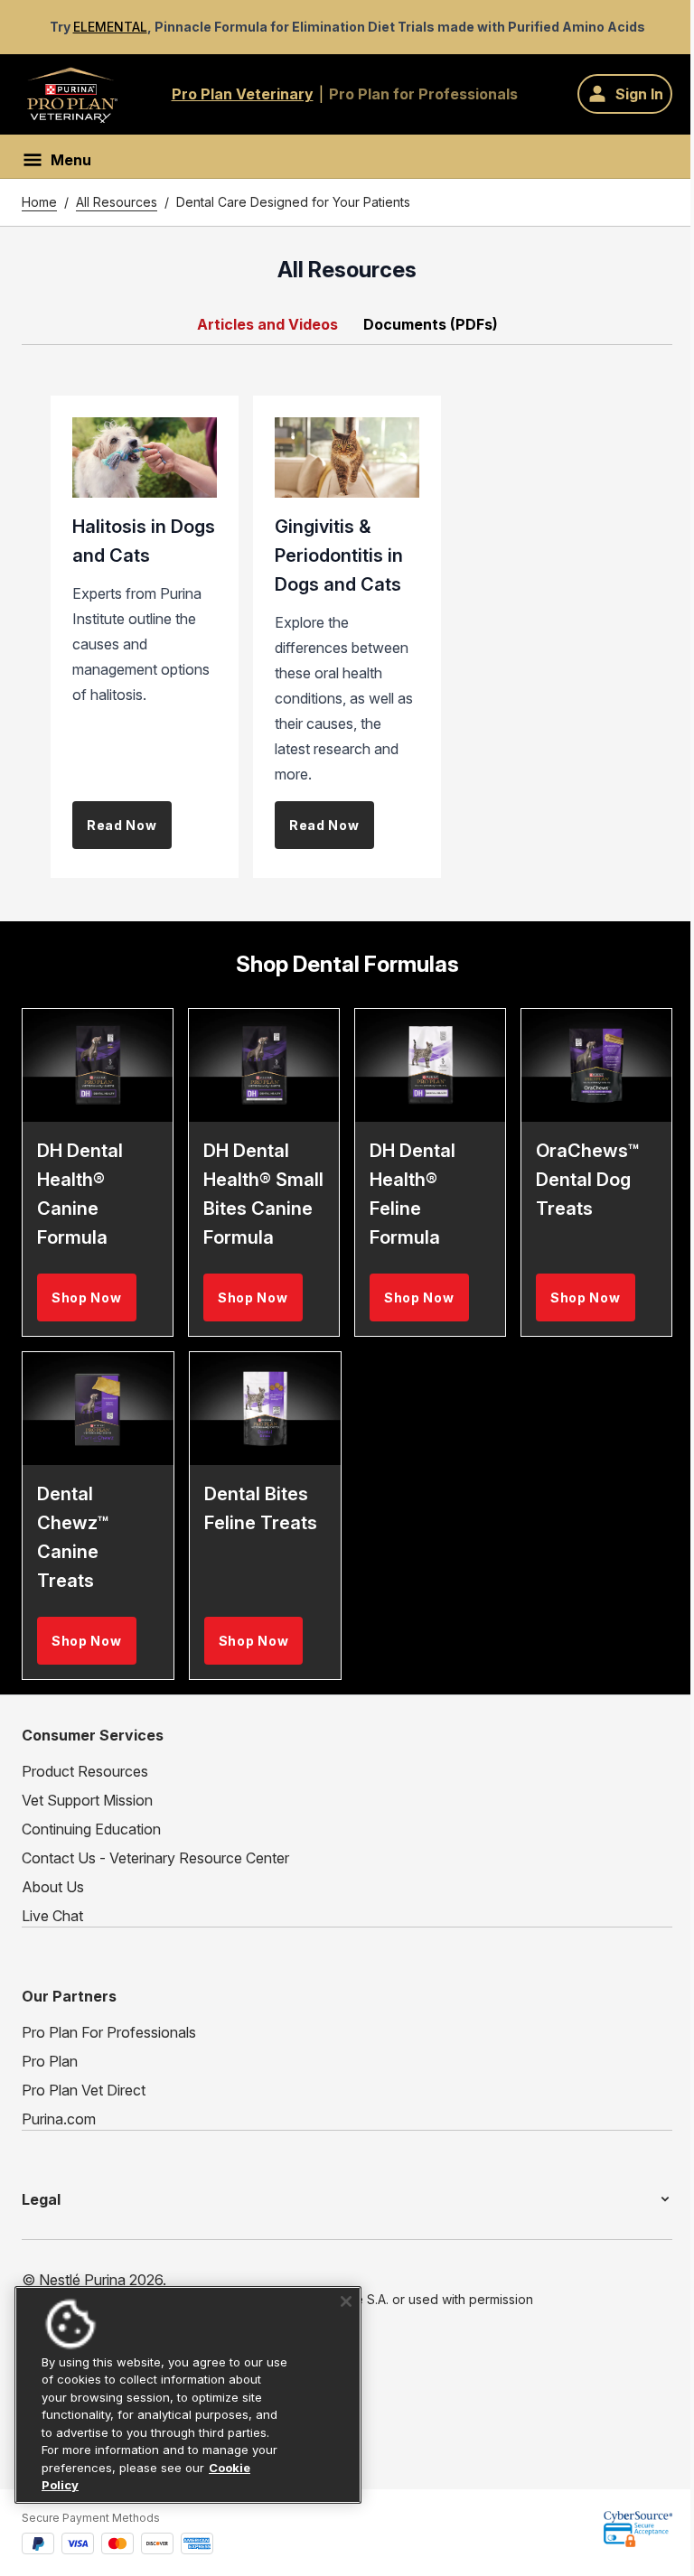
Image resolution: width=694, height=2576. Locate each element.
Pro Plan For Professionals (109, 2032)
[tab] (269, 324)
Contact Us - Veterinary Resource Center (155, 1858)
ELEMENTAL (110, 27)
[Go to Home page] (72, 94)
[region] (185, 2395)
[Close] (340, 2301)
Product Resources (85, 1771)
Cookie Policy (106, 2485)
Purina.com (59, 2119)
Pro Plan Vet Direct (84, 2090)
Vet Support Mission (87, 1800)
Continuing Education (91, 1829)
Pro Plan (50, 2061)
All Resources (117, 202)
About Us (53, 1887)
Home (39, 202)
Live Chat (52, 1916)
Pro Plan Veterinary (243, 94)
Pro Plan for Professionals (423, 94)
